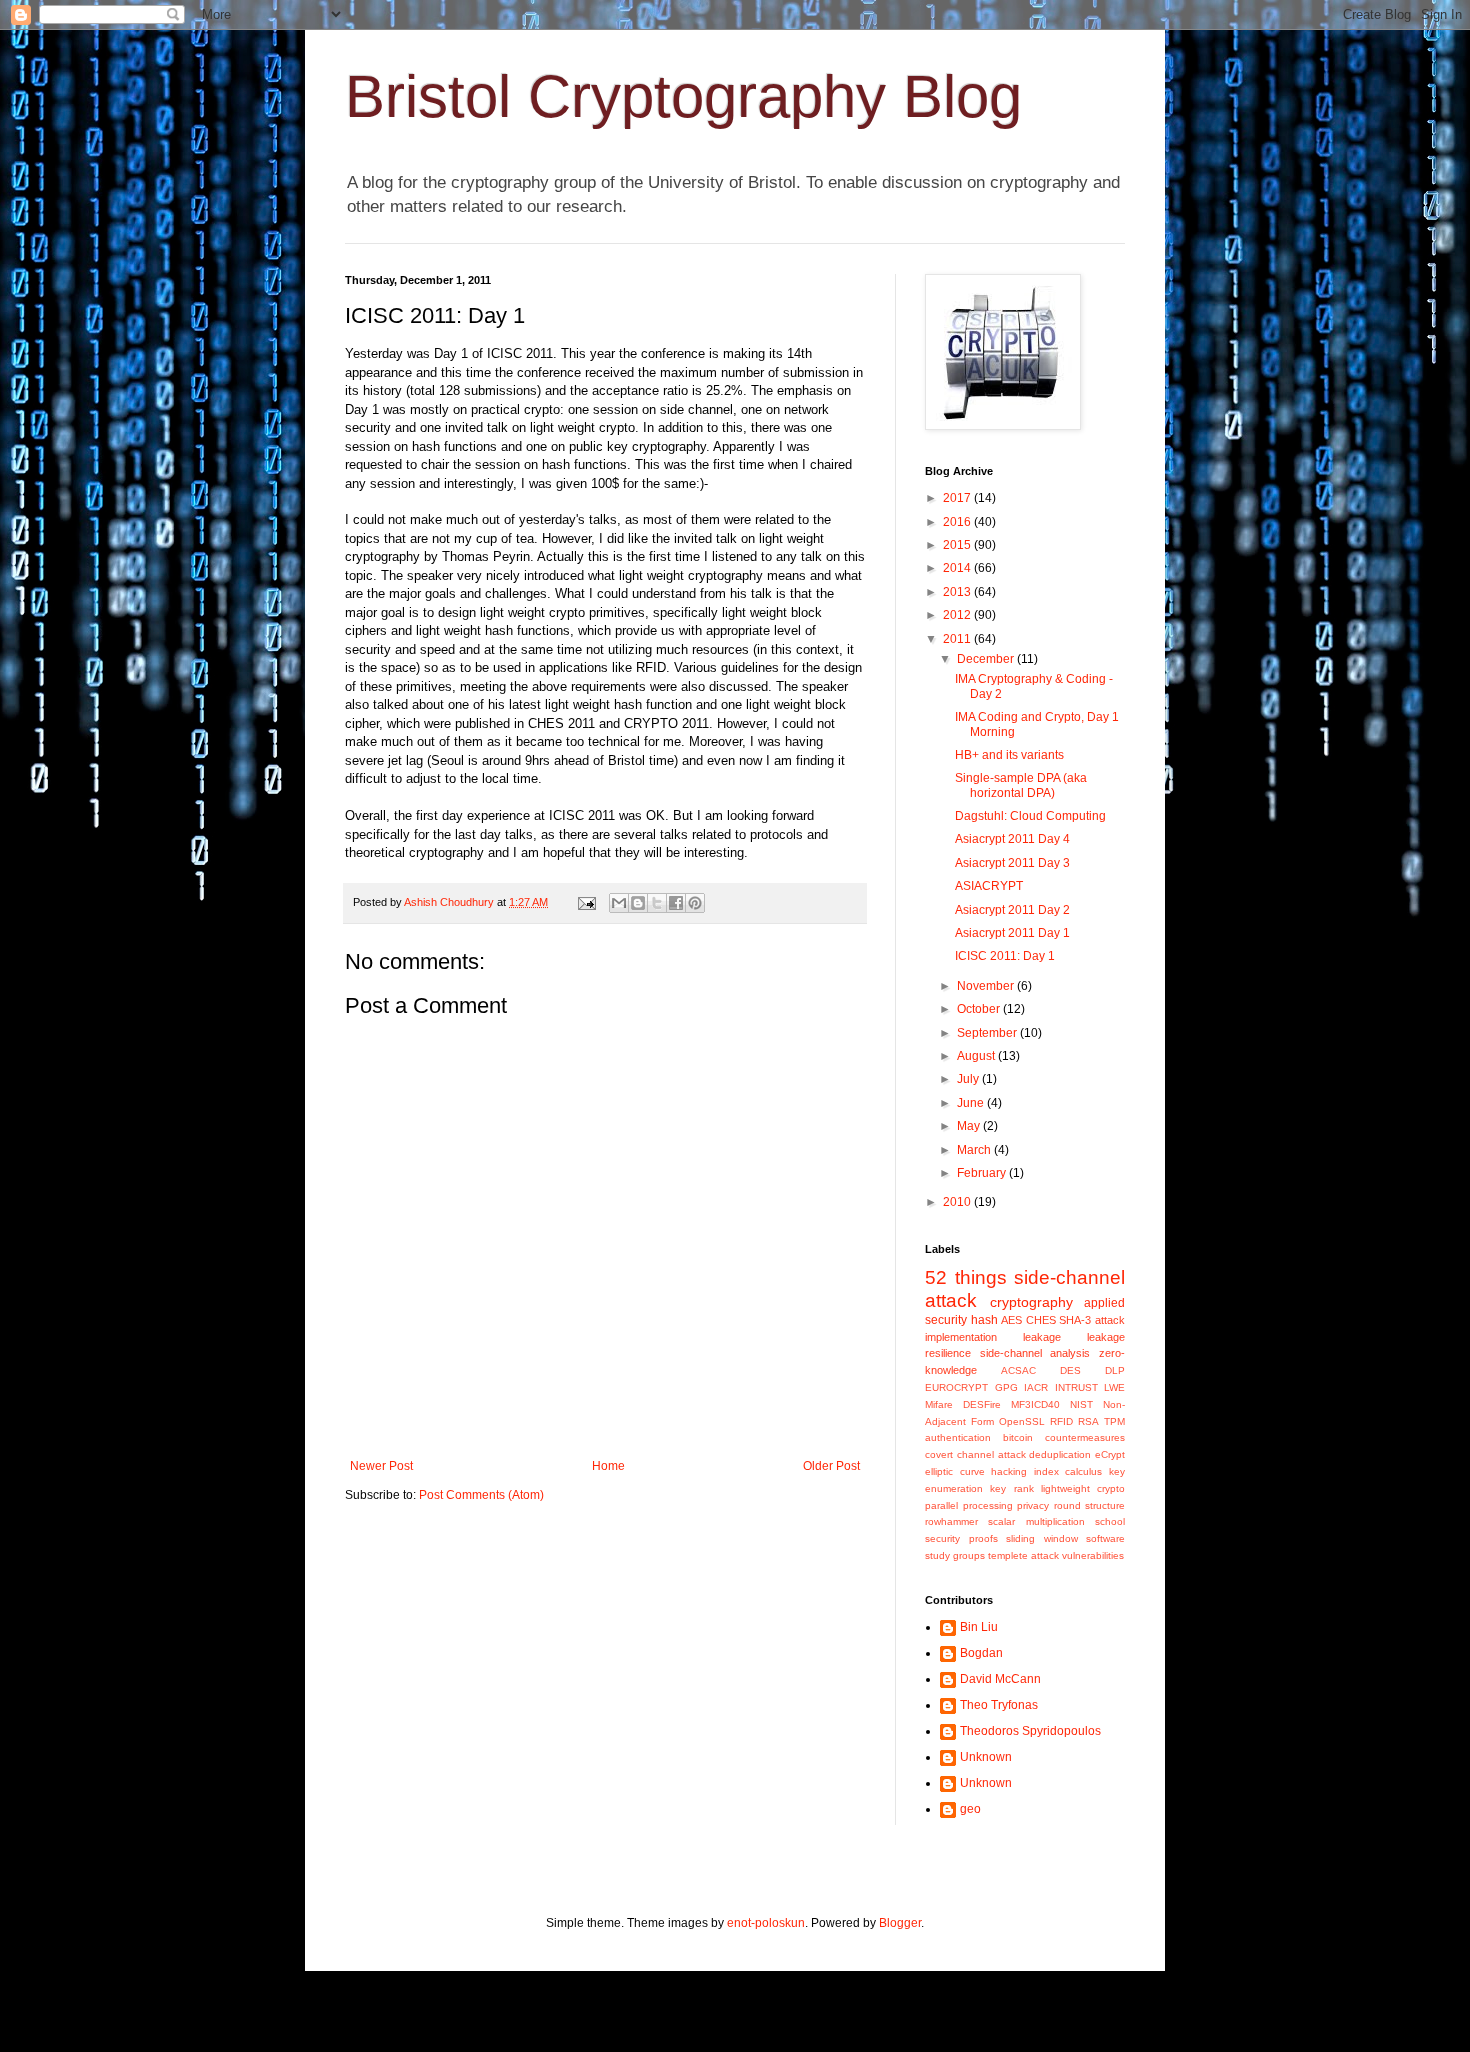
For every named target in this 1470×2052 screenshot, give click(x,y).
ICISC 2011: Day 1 (1005, 956)
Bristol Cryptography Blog (683, 96)
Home (608, 1466)
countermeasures (1085, 1437)
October (980, 1009)
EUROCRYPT (956, 1387)
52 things (966, 1277)
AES (1011, 1320)
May (970, 1126)
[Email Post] (586, 902)
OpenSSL (1022, 1421)
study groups (955, 1555)
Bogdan (981, 1653)
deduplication (1060, 1454)
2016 (958, 522)
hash (984, 1320)
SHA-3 (1075, 1320)
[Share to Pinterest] (695, 903)
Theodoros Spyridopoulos (1030, 1731)
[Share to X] (657, 903)
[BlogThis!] (638, 903)
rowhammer (951, 1521)
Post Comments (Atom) (481, 1495)
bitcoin (1018, 1437)
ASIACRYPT (989, 886)
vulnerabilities (1093, 1555)
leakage (1042, 1337)
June (972, 1103)
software (1105, 1538)
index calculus (1068, 1471)
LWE (1114, 1387)
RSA (1088, 1421)
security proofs (961, 1538)
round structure (1090, 1505)
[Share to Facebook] (676, 903)
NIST (1081, 1404)
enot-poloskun (766, 1923)
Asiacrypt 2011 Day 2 (1012, 910)
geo (970, 1809)
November (987, 986)
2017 (958, 498)
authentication (958, 1437)
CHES (1041, 1320)
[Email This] (619, 903)
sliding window (1042, 1538)
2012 (958, 615)
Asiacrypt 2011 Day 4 (1012, 839)
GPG (1006, 1387)
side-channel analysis (1035, 1353)
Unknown (986, 1757)
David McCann (1000, 1679)
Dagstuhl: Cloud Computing (1030, 816)
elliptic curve (955, 1471)
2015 (958, 545)
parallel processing (969, 1505)
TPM (1114, 1421)
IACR (1036, 1387)
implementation (961, 1337)
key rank (1011, 1488)
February (983, 1173)
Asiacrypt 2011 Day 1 (1012, 933)
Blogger (900, 1923)
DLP (1115, 1370)
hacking (1009, 1471)
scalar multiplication (1036, 1521)
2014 (958, 568)
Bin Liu (979, 1627)
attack (1110, 1320)
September (988, 1033)
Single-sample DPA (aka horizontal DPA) (1021, 785)
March (975, 1150)
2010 (958, 1202)
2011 (958, 639)
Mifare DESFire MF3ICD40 (992, 1404)
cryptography (1031, 1302)
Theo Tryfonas (999, 1705)
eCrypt (1110, 1454)
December (987, 659)
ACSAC (1018, 1370)
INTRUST (1076, 1387)
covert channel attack (975, 1454)
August (977, 1056)
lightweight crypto (1083, 1488)
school (1110, 1521)
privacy (1033, 1505)
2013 (958, 592)
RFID (1061, 1421)
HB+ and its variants (1009, 755)
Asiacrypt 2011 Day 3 (1012, 863)
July (969, 1079)
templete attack (1023, 1555)
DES (1070, 1370)
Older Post (831, 1466)
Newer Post (381, 1466)
